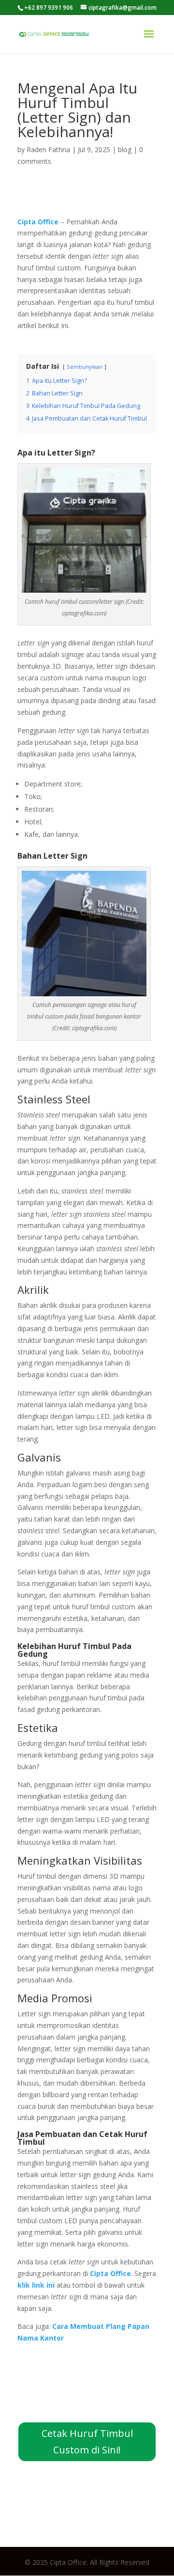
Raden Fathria (48, 149)
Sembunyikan (85, 367)
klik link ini (36, 2285)
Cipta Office (110, 2273)
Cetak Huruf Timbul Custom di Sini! (87, 2442)
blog (125, 149)
